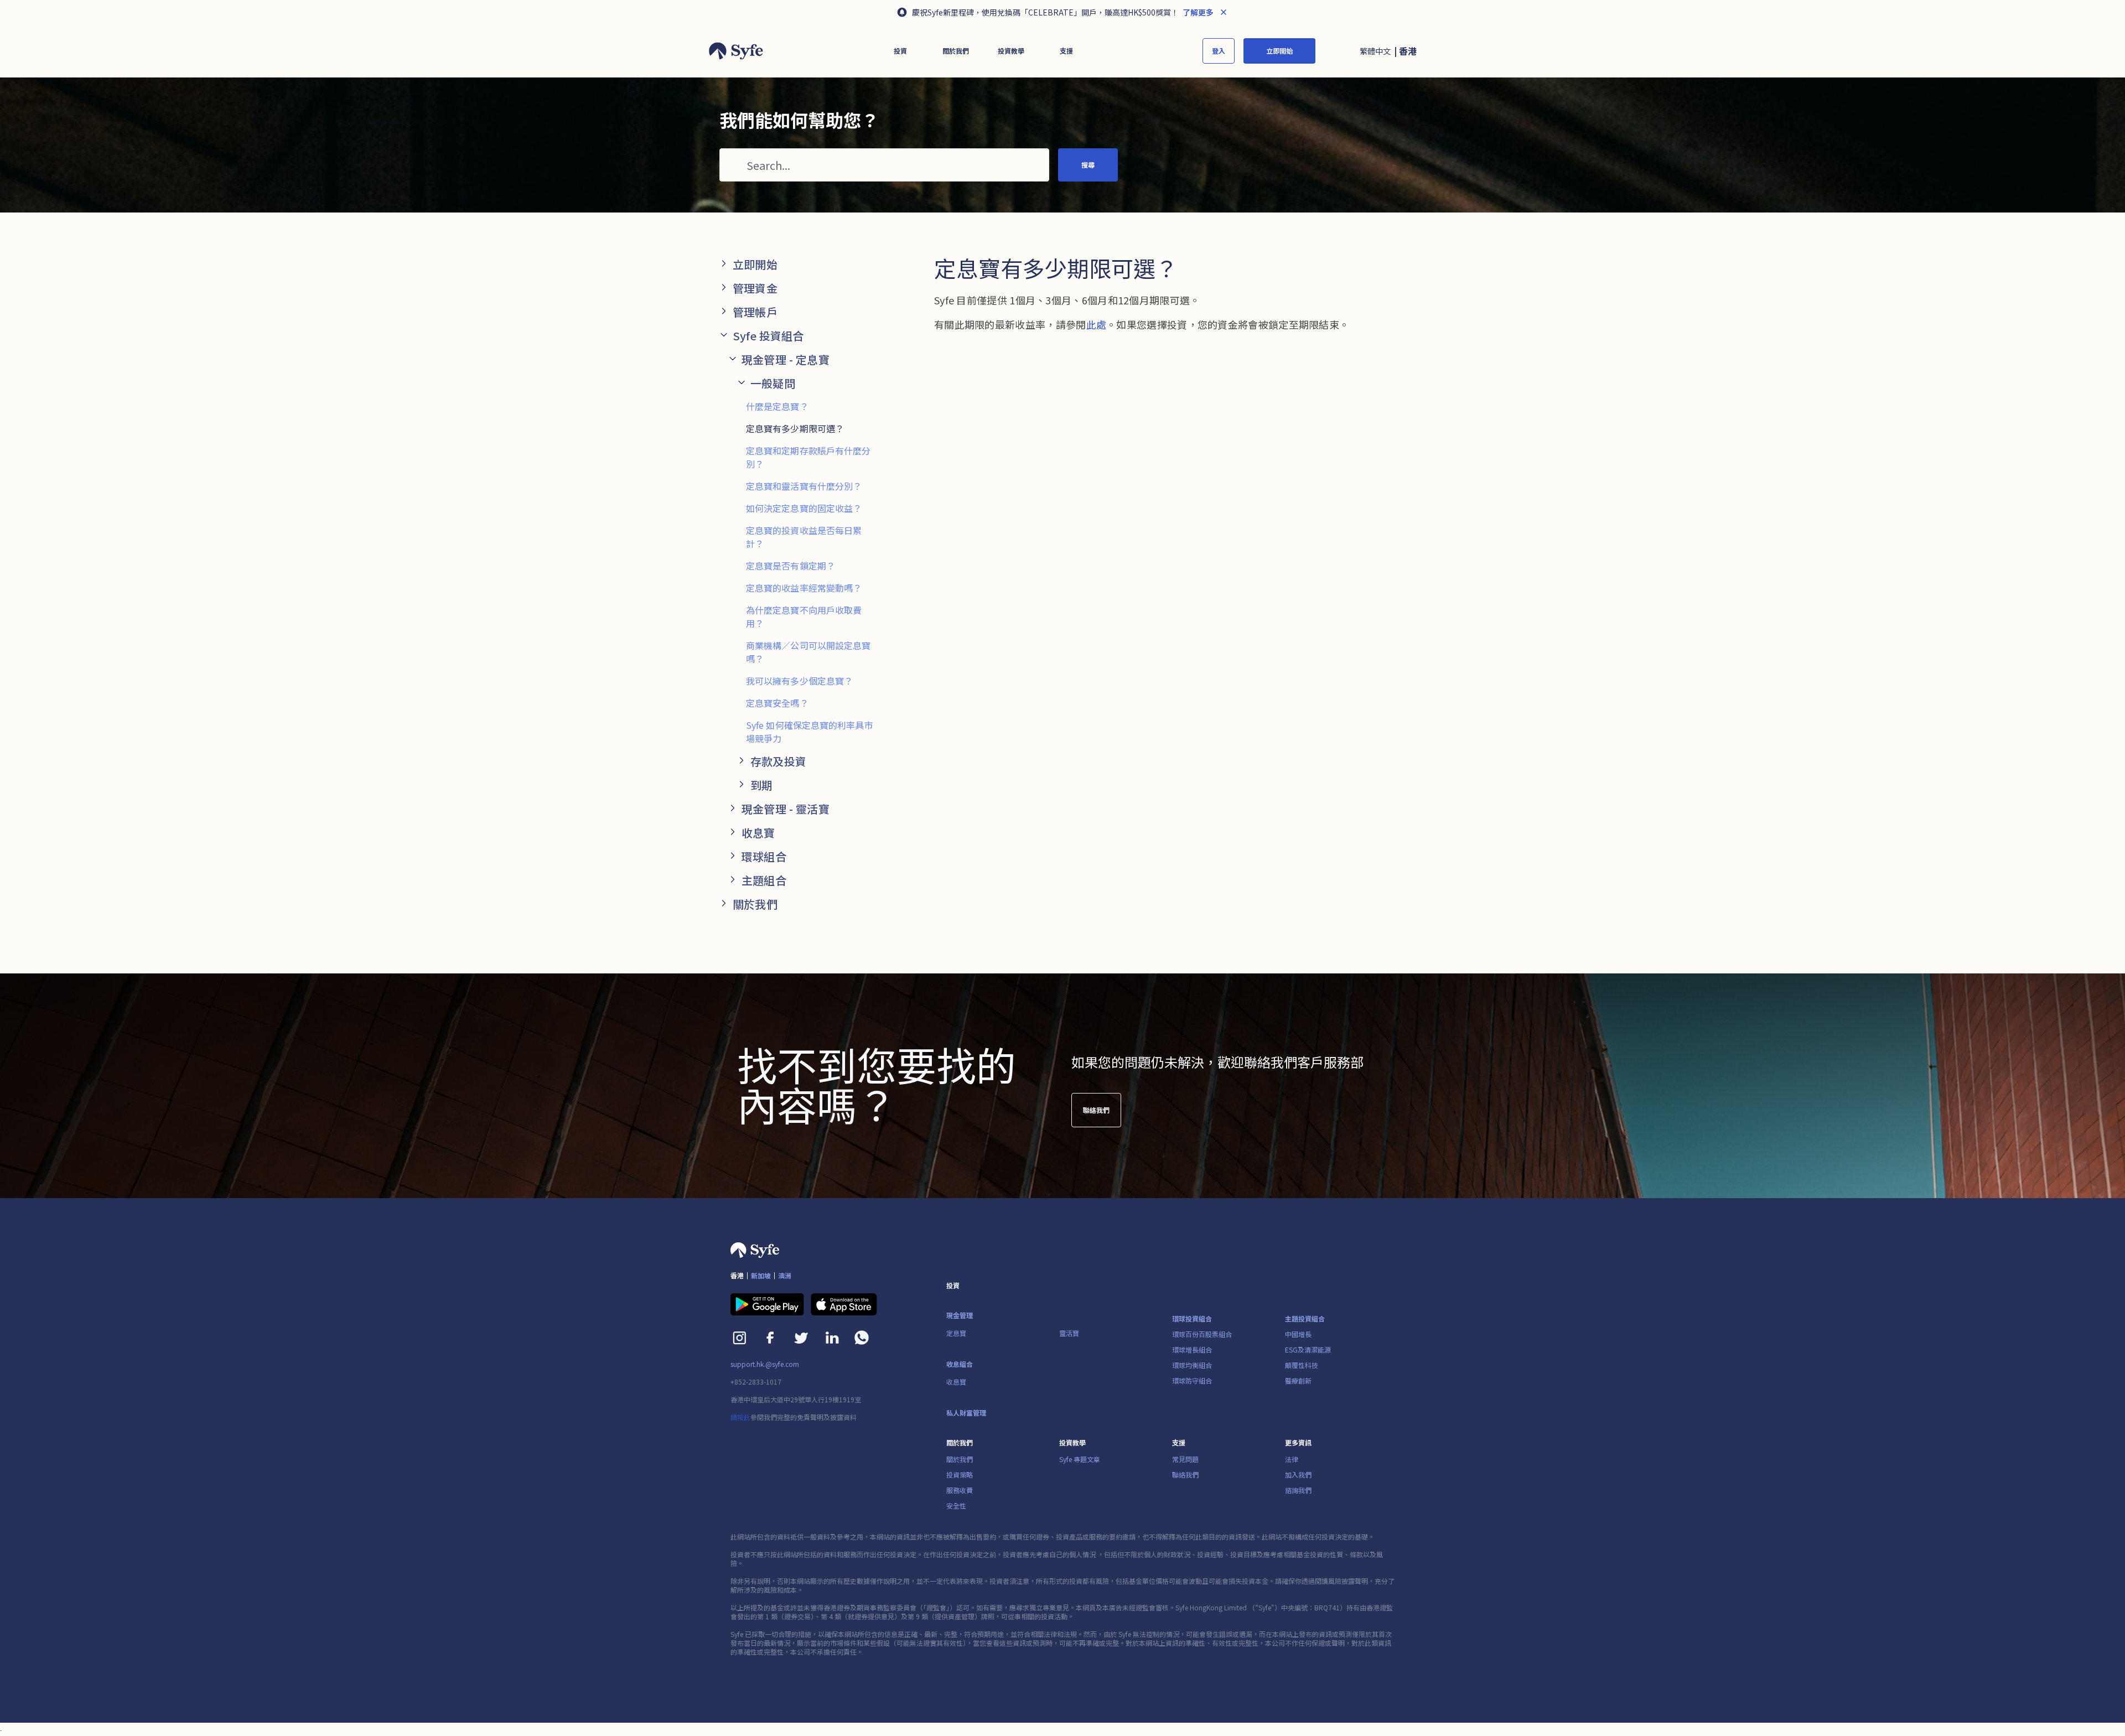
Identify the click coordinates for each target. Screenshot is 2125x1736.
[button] (900, 51)
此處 (1097, 324)
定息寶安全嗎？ (777, 703)
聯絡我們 (1096, 1110)
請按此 (740, 1417)
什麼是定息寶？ (777, 406)
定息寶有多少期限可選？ (795, 428)
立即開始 (1279, 51)
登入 (1219, 51)
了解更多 (1197, 12)
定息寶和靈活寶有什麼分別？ (804, 486)
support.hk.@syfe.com (765, 1364)
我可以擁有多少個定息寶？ (799, 681)
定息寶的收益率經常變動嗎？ (804, 588)
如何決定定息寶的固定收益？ (804, 508)
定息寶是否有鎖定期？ (791, 566)
